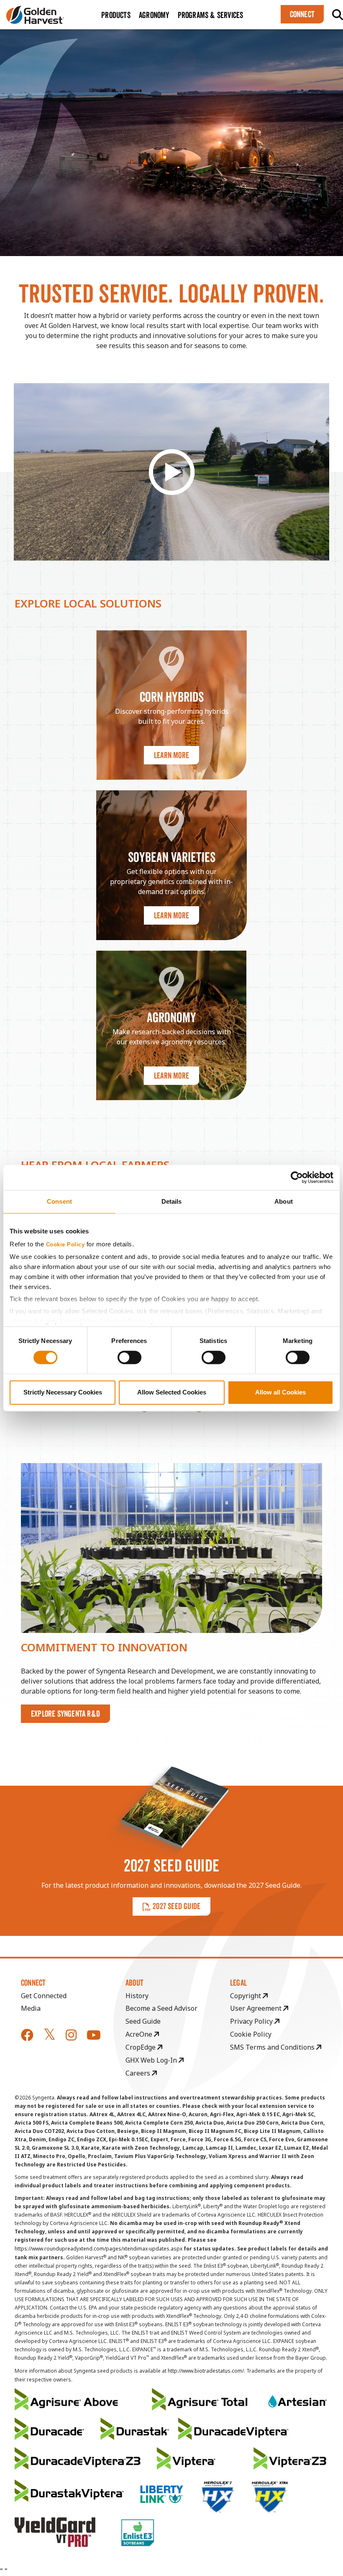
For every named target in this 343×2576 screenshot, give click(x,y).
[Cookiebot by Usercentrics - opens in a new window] (297, 1177)
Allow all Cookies (280, 1392)
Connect (302, 14)
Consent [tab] (59, 1201)
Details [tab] (172, 1201)
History (137, 1996)
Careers (139, 2073)
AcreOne (140, 2034)
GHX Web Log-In (152, 2060)
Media (31, 2008)
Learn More (171, 755)
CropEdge (141, 2047)
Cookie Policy (65, 1245)
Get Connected (44, 1996)
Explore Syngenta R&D (65, 1714)
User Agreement (257, 2008)
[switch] (129, 1358)
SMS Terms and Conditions (273, 2047)
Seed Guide (143, 2021)
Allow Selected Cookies (172, 1392)
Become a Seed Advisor (161, 2008)
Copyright (246, 1996)
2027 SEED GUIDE (177, 1906)
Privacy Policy (252, 2021)
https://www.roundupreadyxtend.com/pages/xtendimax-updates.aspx (99, 2249)
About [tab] (284, 1201)
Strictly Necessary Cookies (63, 1392)
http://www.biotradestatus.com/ (206, 2371)
